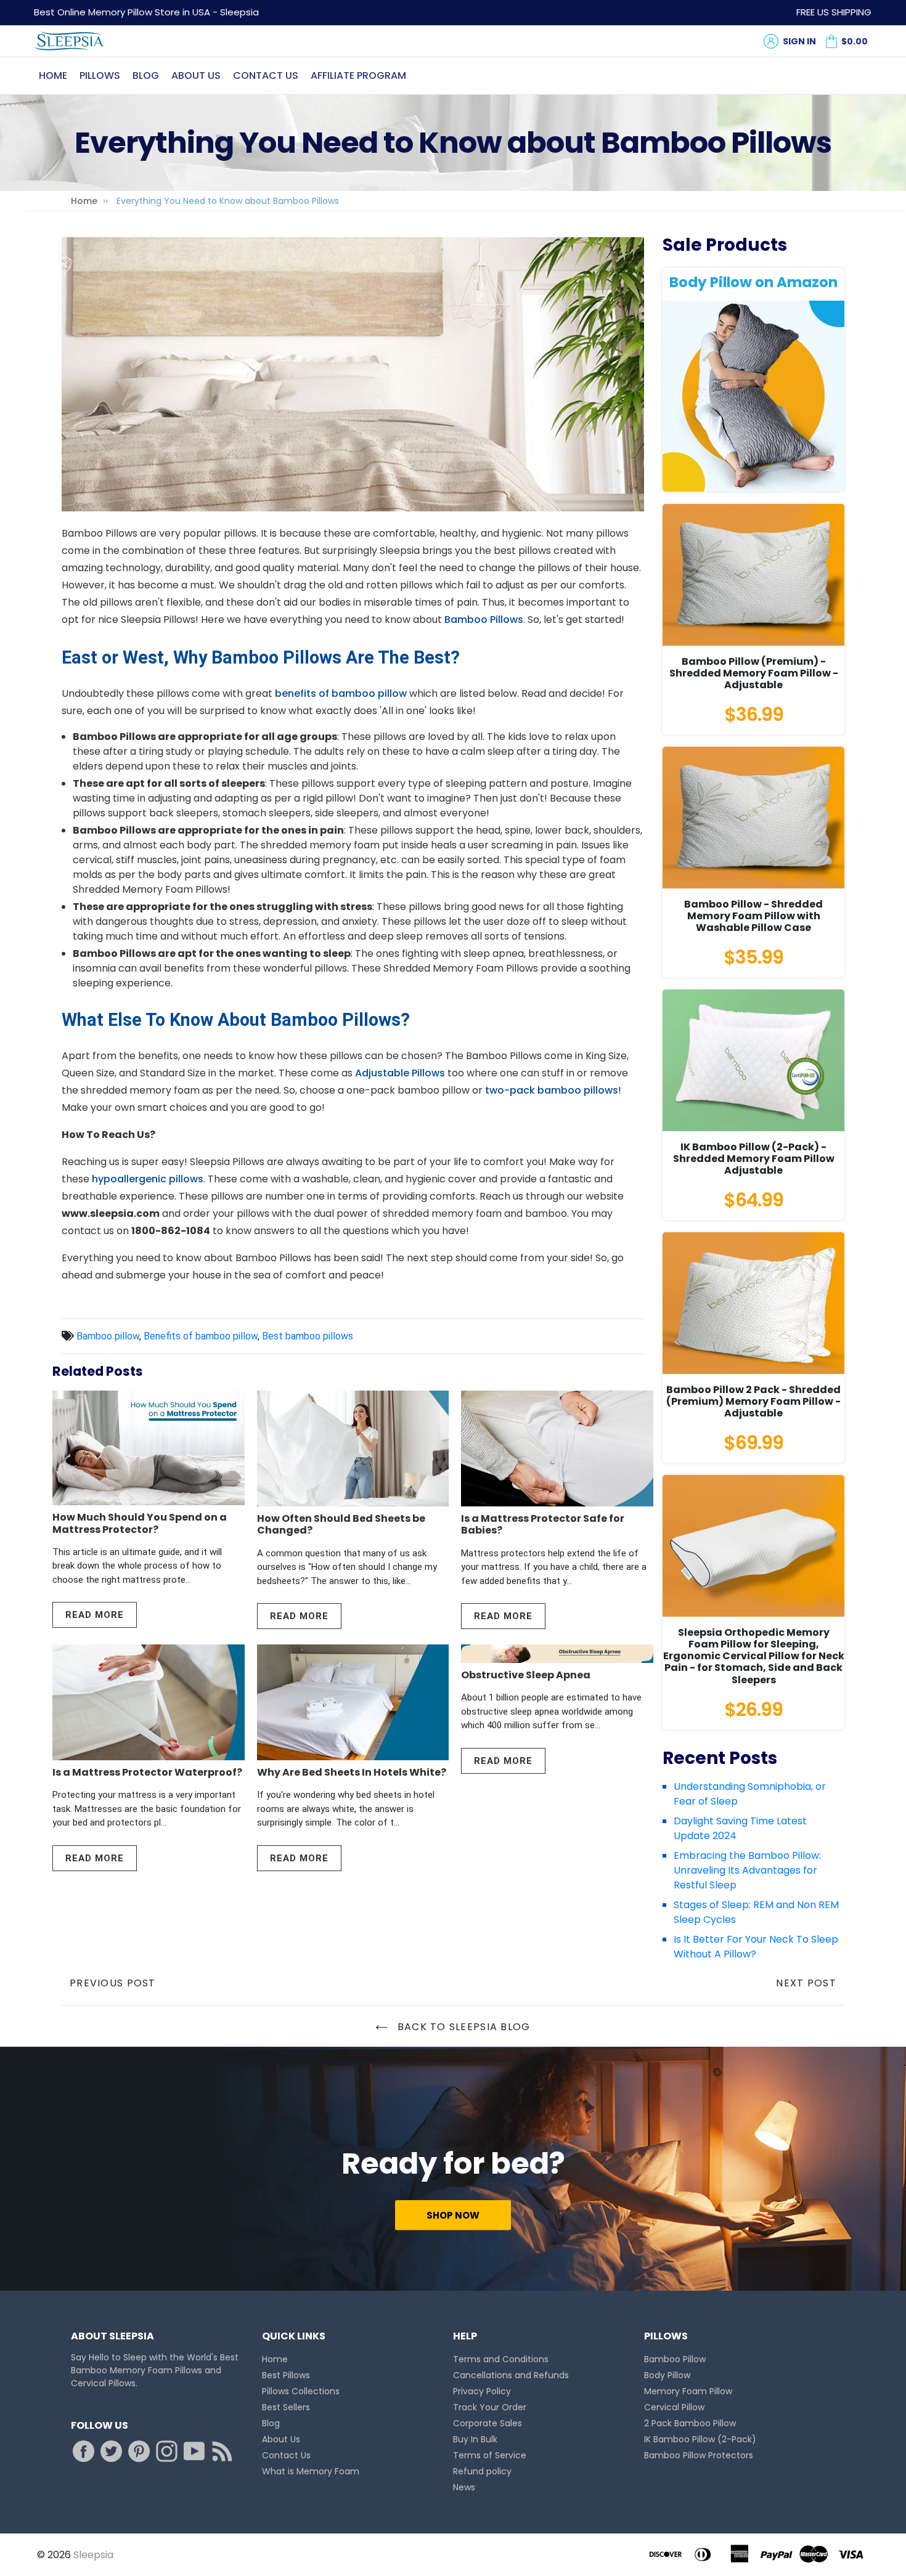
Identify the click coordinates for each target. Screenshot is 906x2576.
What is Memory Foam (311, 2471)
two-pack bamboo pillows (552, 1090)
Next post (806, 1983)
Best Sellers (286, 2407)
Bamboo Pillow (675, 2359)
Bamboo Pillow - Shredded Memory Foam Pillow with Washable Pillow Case (753, 916)
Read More (95, 1615)
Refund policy (482, 2471)
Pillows (100, 75)
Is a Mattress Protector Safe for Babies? (543, 1524)
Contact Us (266, 75)
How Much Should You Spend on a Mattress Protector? (140, 1523)
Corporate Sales (488, 2423)
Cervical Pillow (674, 2407)
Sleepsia (93, 2555)
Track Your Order (490, 2407)
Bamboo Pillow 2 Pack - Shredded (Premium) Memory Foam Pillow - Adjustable (753, 1401)
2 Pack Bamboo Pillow (690, 2423)
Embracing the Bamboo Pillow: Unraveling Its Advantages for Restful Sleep (747, 1870)
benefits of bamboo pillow (341, 693)
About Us (196, 75)
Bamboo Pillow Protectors (699, 2455)
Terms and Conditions (501, 2359)
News (464, 2487)
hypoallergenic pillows (148, 1179)
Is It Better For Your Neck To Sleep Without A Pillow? (756, 1947)
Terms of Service (490, 2455)
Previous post (113, 1983)
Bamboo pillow (108, 1336)
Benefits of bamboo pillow (201, 1336)
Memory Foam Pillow (688, 2391)
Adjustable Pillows (400, 1073)
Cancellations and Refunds (511, 2375)
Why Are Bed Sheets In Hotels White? (352, 1772)
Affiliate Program (358, 75)
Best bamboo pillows (308, 1336)
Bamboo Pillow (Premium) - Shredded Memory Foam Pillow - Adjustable (754, 673)
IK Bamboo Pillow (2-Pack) (700, 2439)
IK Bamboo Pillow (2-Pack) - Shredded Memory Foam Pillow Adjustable (754, 1159)
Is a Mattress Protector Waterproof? (147, 1772)
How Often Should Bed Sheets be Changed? (341, 1524)
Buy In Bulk (475, 2439)
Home (53, 75)
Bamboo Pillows (484, 620)
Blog (146, 75)
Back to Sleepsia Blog (462, 2027)
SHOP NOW (453, 2215)
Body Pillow (667, 2375)
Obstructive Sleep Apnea (526, 1675)
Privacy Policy (482, 2391)
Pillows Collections (301, 2391)
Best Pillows (286, 2375)
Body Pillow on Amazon (753, 282)
